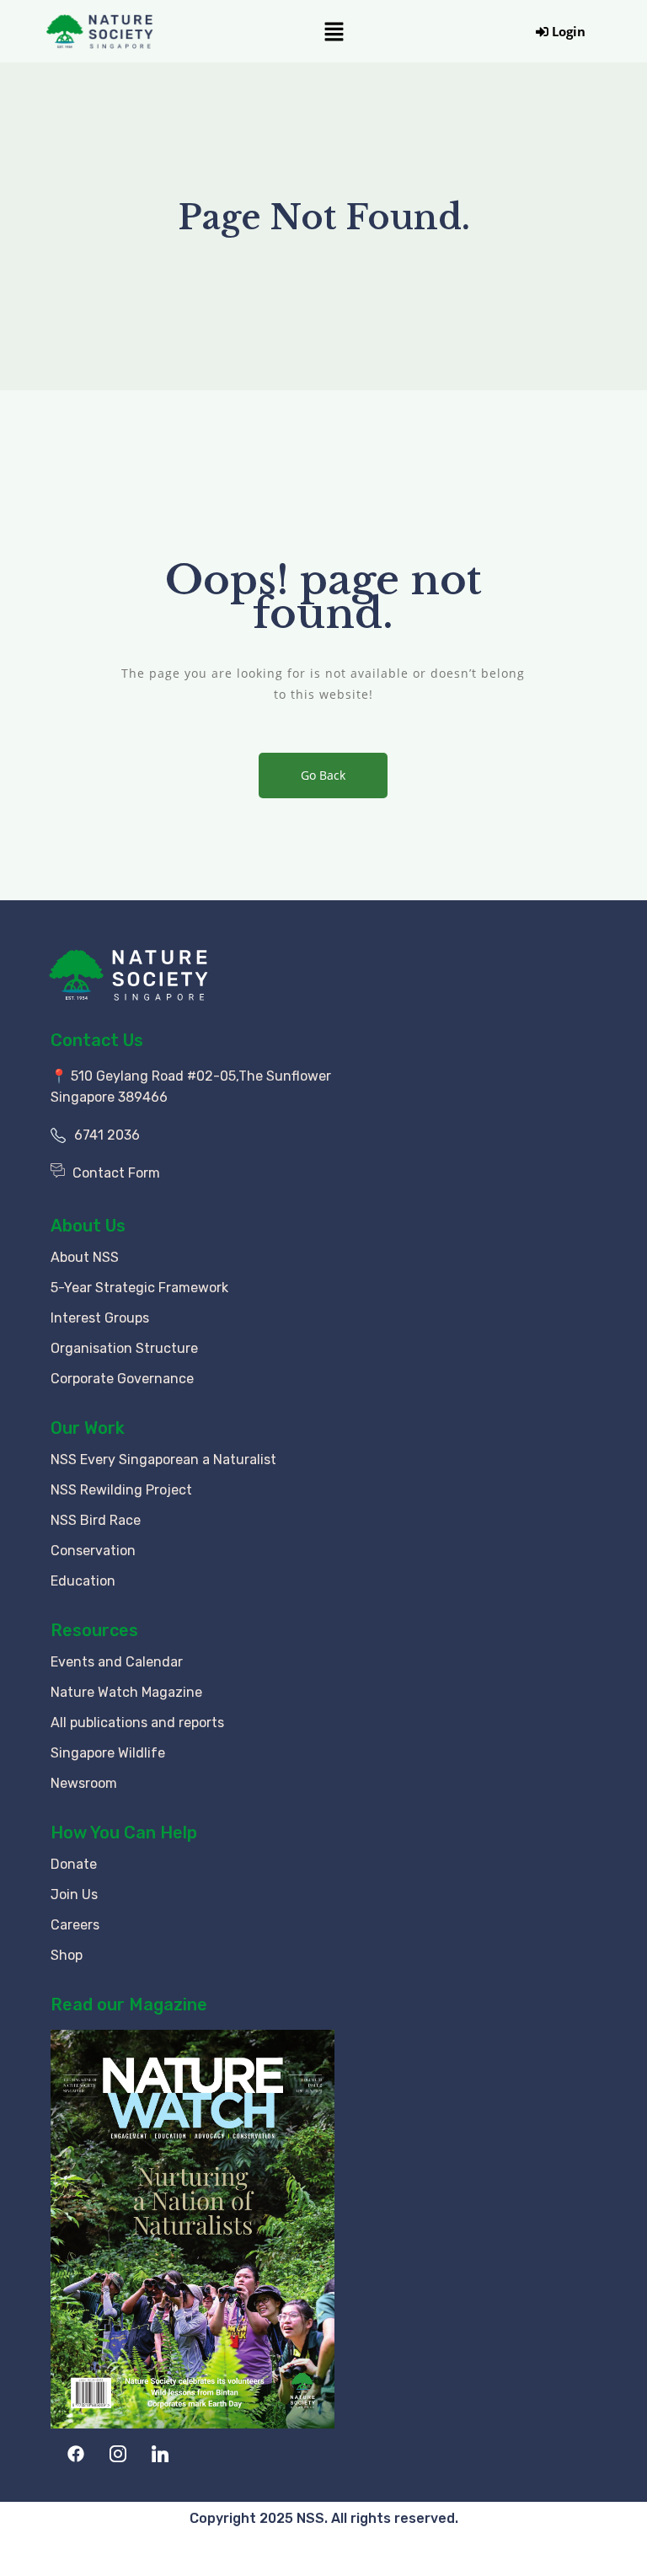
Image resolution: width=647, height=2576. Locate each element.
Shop (67, 1955)
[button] (334, 31)
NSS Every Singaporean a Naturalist (163, 1460)
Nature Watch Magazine (126, 1692)
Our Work (88, 1428)
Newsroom (84, 1783)
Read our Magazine (129, 2004)
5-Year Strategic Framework (139, 1288)
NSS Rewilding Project (121, 1490)
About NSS (85, 1257)
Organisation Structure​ (124, 1348)
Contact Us (97, 1040)
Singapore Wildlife (108, 1753)
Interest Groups (100, 1318)
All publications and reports (137, 1723)
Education (83, 1581)
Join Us (74, 1894)
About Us (88, 1226)
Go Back (323, 775)
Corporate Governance (122, 1379)
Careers (75, 1925)
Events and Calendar (117, 1662)
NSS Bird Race (96, 1520)
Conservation (93, 1551)
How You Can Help (124, 1833)
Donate (74, 1864)
